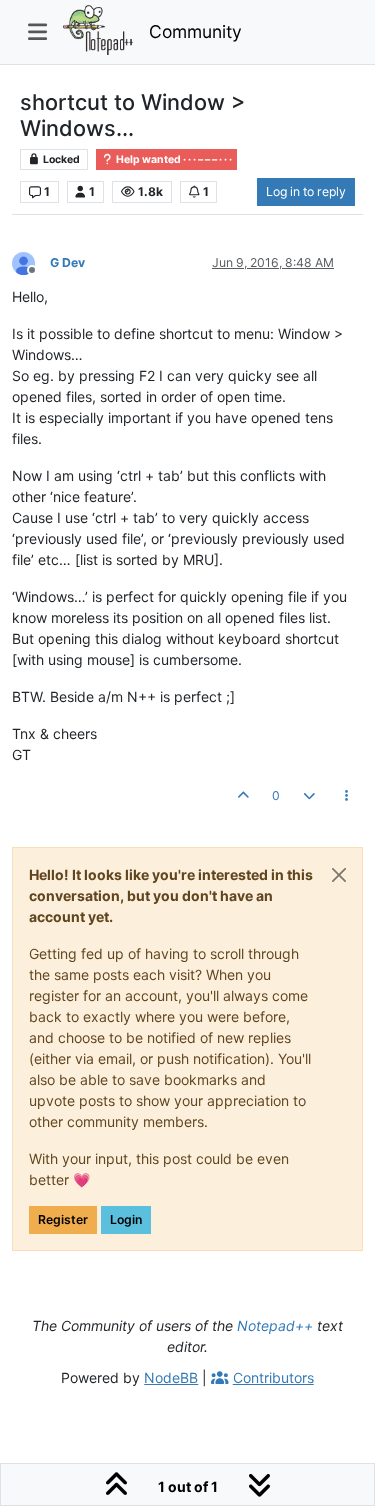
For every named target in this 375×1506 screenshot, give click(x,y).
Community (195, 31)
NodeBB (171, 1377)
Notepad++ (275, 1325)
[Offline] (31, 261)
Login (126, 1219)
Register (63, 1219)
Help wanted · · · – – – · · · (173, 159)
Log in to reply (306, 191)
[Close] (339, 875)
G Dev (67, 262)
